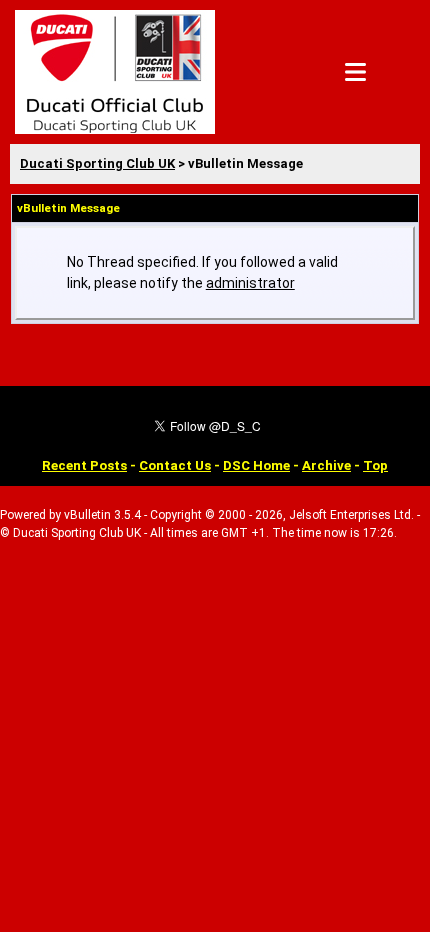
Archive (326, 465)
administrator (250, 283)
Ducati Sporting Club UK (97, 163)
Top (375, 465)
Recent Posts (84, 465)
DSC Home (256, 465)
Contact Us (175, 465)
